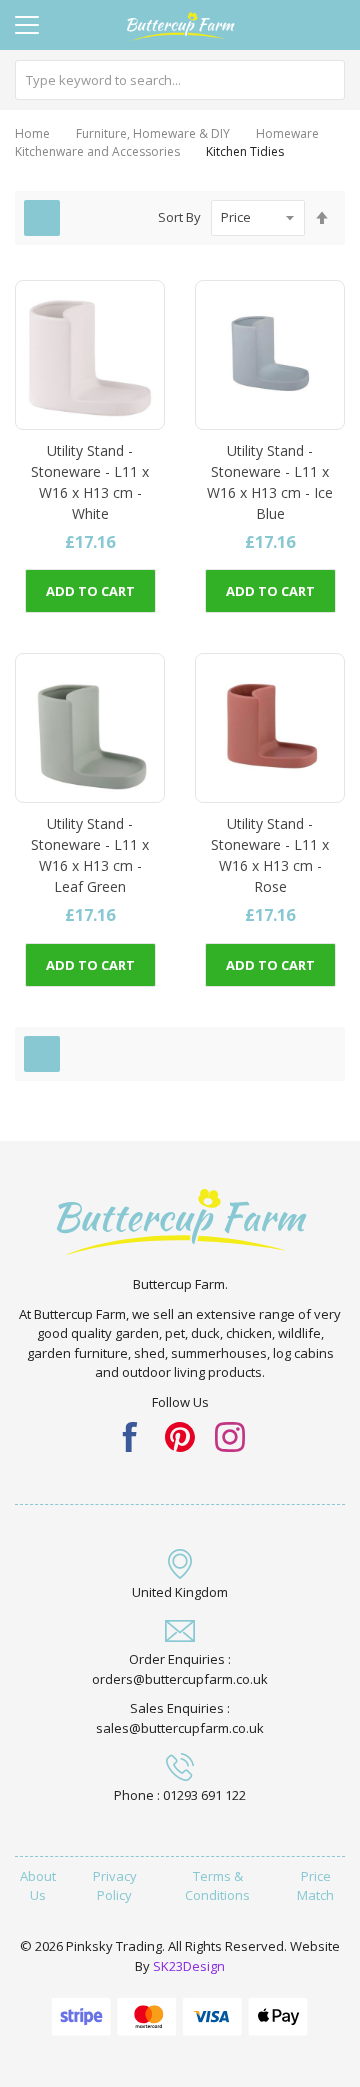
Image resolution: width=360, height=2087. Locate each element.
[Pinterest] (180, 1435)
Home (32, 133)
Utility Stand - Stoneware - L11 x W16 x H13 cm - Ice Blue (270, 482)
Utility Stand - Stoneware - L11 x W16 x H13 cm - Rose (270, 855)
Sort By (179, 217)
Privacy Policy (115, 1886)
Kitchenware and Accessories (97, 151)
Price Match (315, 1886)
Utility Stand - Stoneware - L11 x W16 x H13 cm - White (90, 482)
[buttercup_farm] (230, 1435)
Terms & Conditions (217, 1886)
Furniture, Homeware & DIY (153, 133)
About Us (38, 1886)
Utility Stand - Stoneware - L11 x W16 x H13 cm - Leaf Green (90, 855)
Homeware (287, 133)
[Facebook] (130, 1435)
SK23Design (189, 1966)
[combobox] (180, 80)
